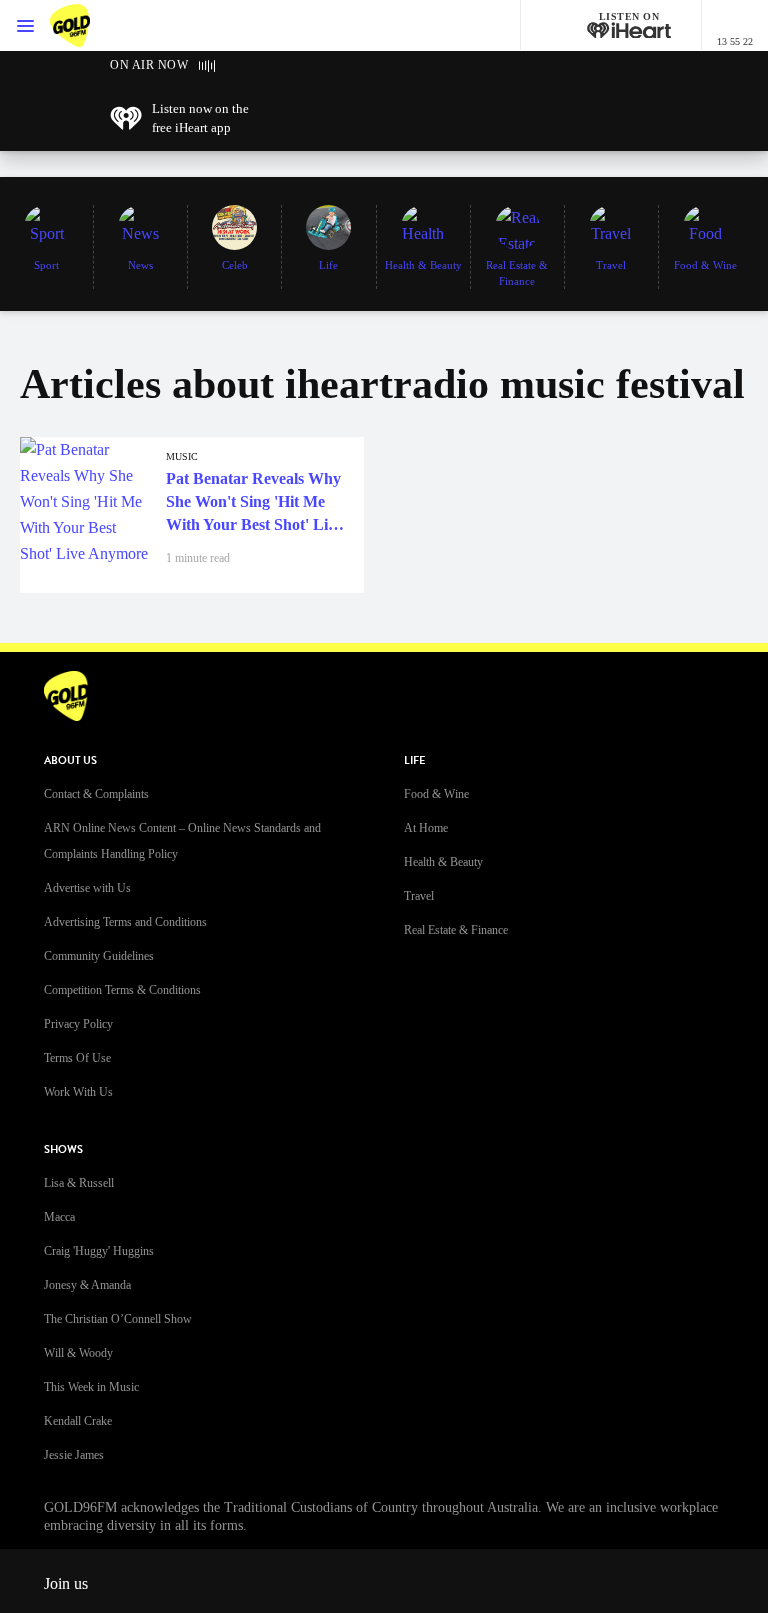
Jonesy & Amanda (87, 1285)
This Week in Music (91, 1387)
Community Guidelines (99, 956)
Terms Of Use (77, 1058)
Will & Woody (78, 1353)
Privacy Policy (78, 1024)
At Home (426, 828)
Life (414, 760)
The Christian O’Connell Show (118, 1319)
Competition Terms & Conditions (122, 990)
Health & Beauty (443, 862)
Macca (59, 1217)
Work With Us (78, 1092)
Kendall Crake (78, 1421)
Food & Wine (436, 794)
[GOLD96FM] (90, 25)
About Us (70, 760)
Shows (63, 1149)
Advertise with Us (87, 888)
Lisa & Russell (79, 1183)
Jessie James (74, 1455)
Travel (419, 896)
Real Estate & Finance (456, 930)
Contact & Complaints (96, 794)
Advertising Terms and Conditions (125, 922)
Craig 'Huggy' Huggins (99, 1251)
